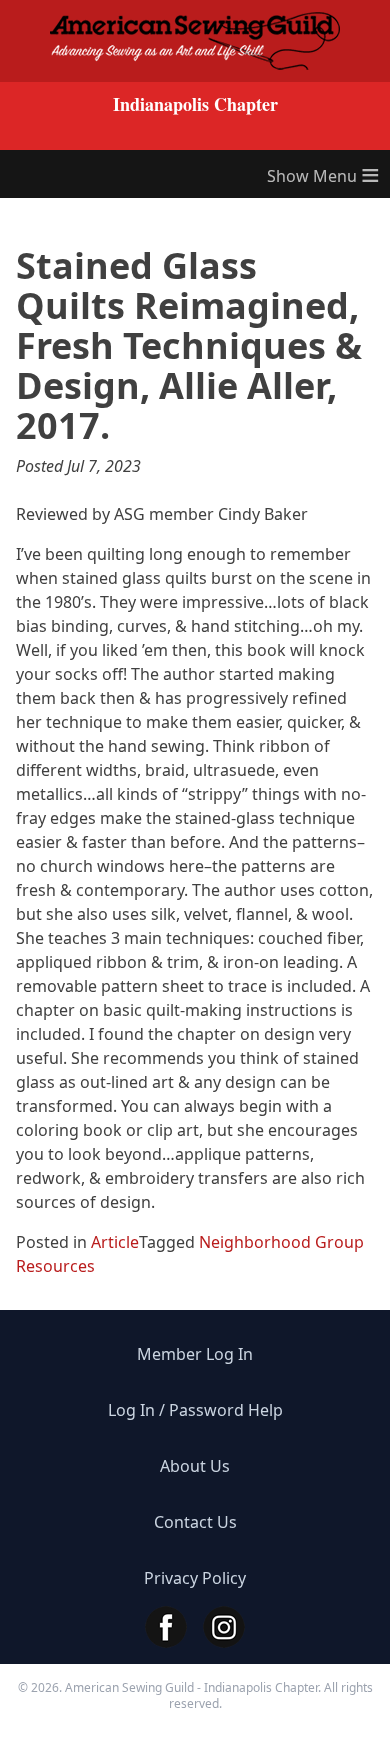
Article (115, 1242)
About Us (195, 1466)
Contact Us (195, 1522)
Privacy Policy (195, 1578)
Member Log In (195, 1354)
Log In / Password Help (195, 1410)
